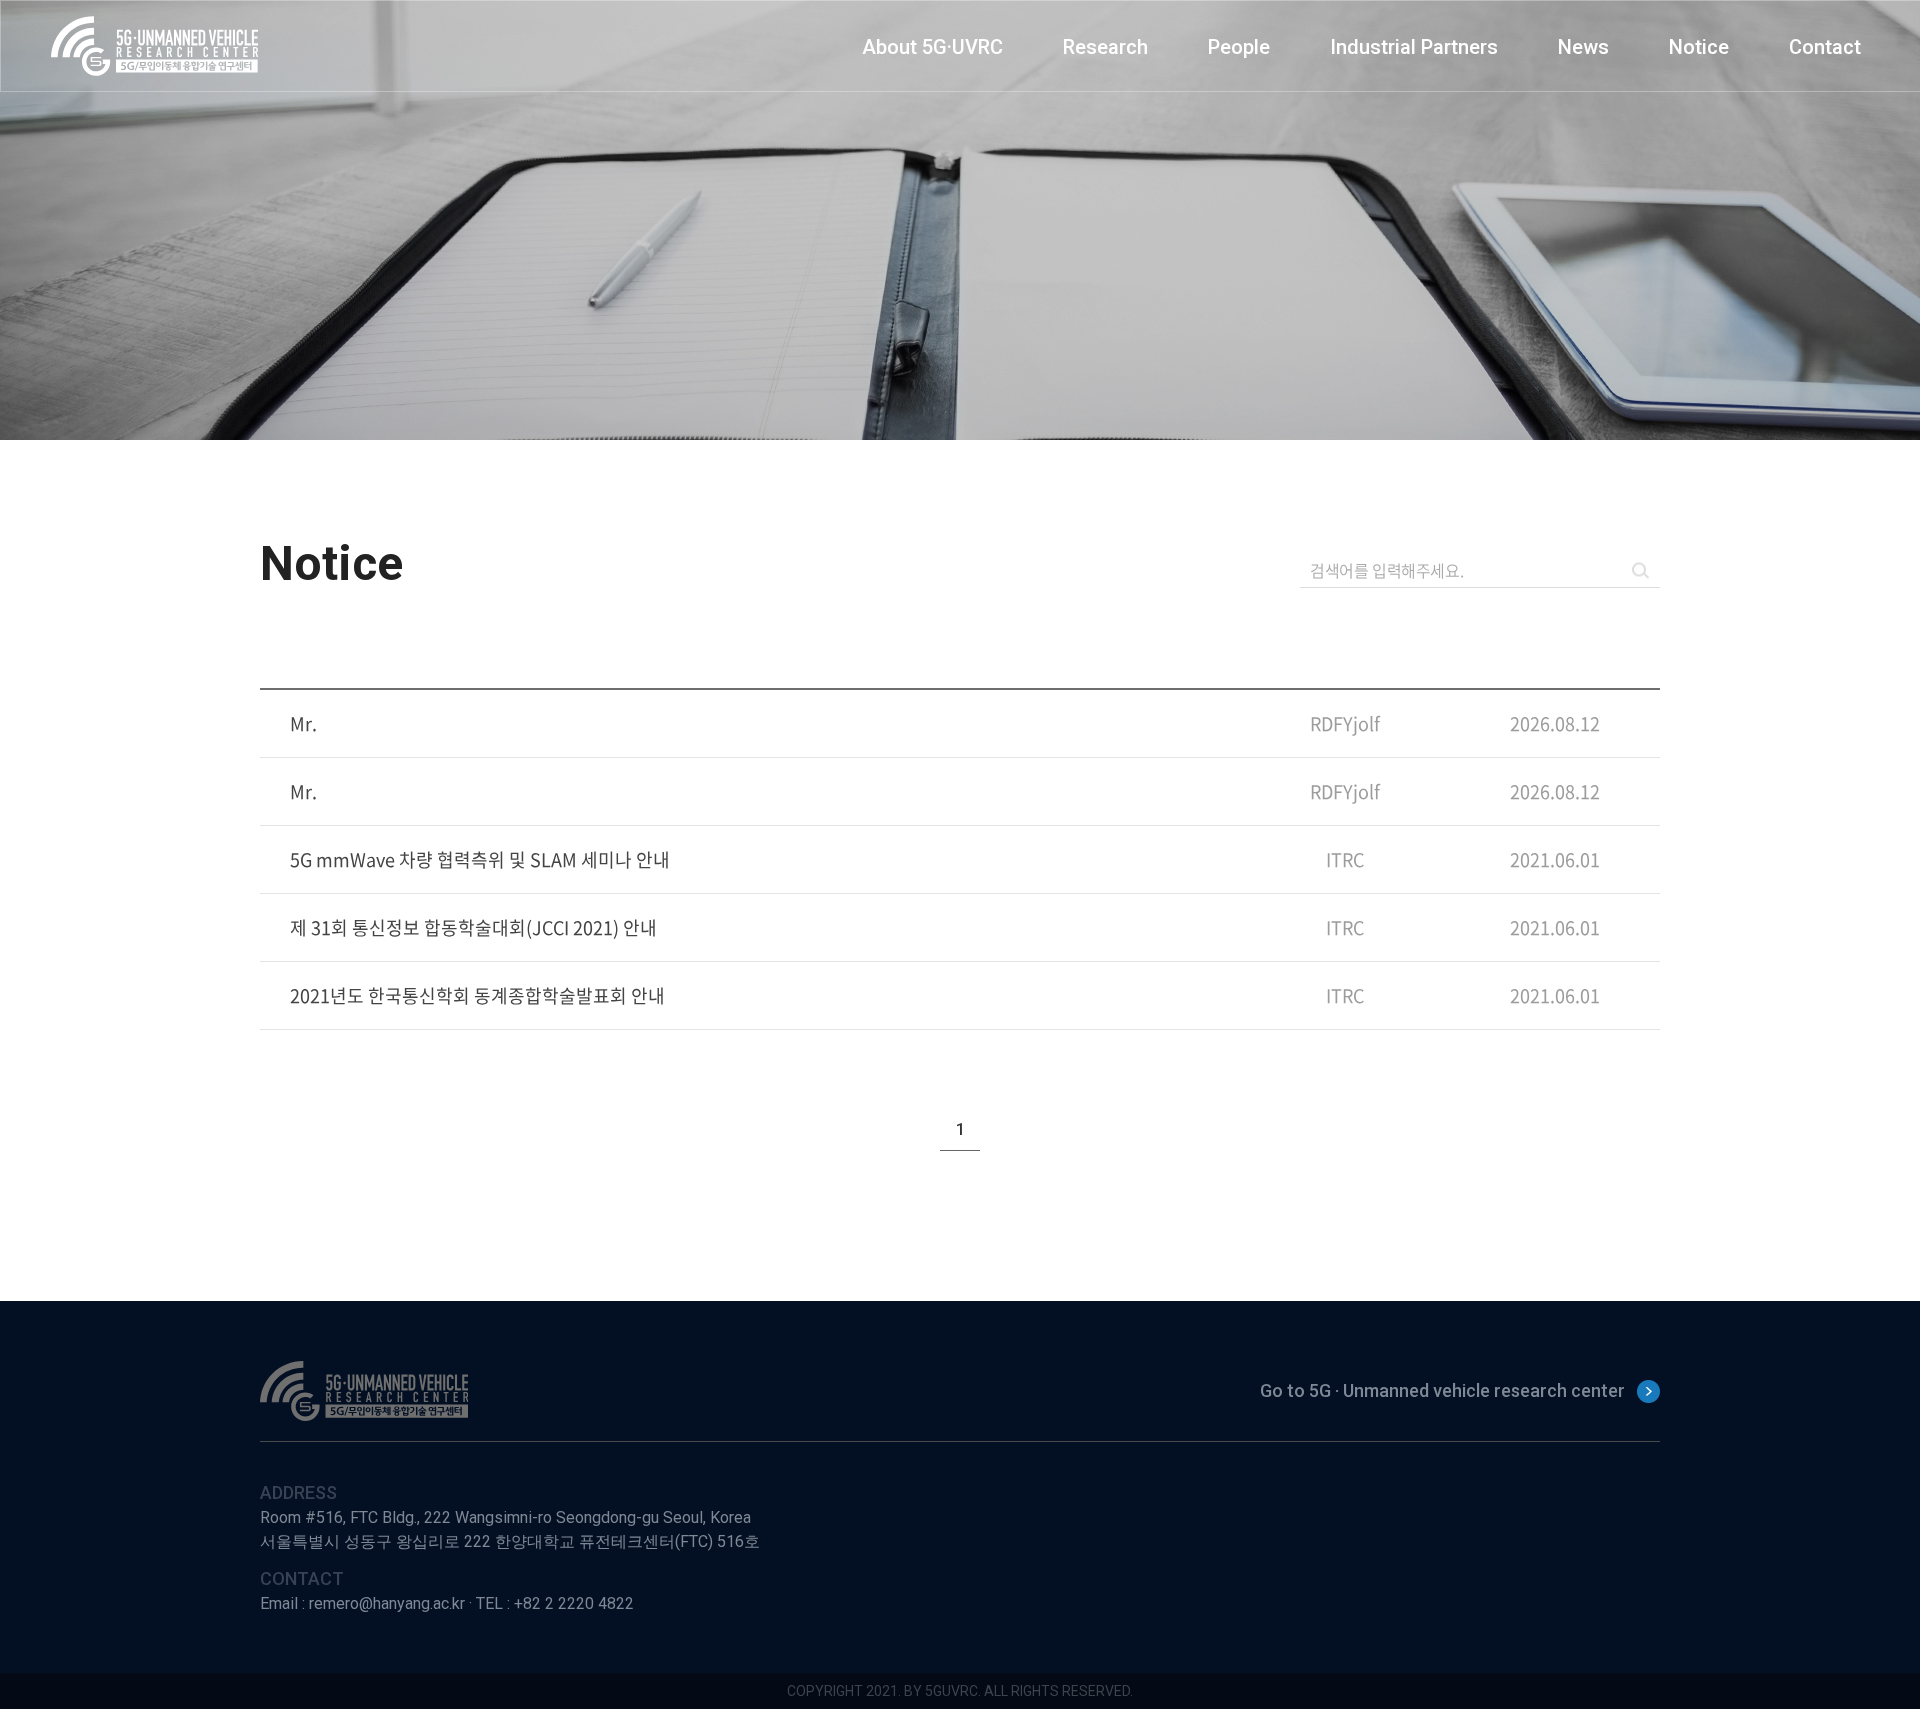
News (1583, 46)
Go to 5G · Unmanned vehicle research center (1442, 1390)
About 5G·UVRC (932, 46)
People (1239, 46)
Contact (1825, 46)
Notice (1699, 46)
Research (1105, 46)
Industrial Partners (1414, 46)
